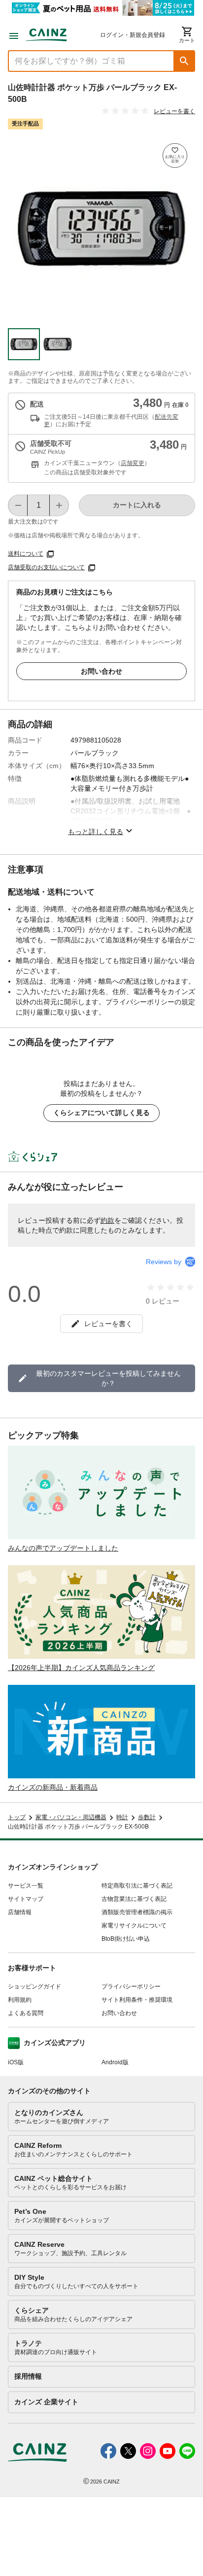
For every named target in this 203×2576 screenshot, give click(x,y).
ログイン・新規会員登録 (133, 35)
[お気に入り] (175, 155)
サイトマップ (26, 1899)
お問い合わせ (101, 671)
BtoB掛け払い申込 (126, 1939)
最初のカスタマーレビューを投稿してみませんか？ (108, 1378)
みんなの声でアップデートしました (63, 1548)
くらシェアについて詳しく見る (101, 1113)
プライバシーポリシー (131, 1986)
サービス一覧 (26, 1886)
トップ (17, 1817)
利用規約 (20, 2000)
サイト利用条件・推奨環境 (137, 2000)
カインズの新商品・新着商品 (53, 1787)
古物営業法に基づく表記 (134, 1899)
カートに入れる (137, 505)
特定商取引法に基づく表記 (137, 1886)
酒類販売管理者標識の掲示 (137, 1912)
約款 (107, 1220)
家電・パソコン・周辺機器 (71, 1817)
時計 (122, 1817)
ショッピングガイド (34, 1986)
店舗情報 (20, 1912)
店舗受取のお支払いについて (46, 567)
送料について (26, 554)
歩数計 (147, 1817)
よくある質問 (26, 2013)
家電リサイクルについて (134, 1925)
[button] (184, 61)
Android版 (115, 2062)
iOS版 (16, 2062)
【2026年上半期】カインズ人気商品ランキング (81, 1668)
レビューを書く (174, 111)
